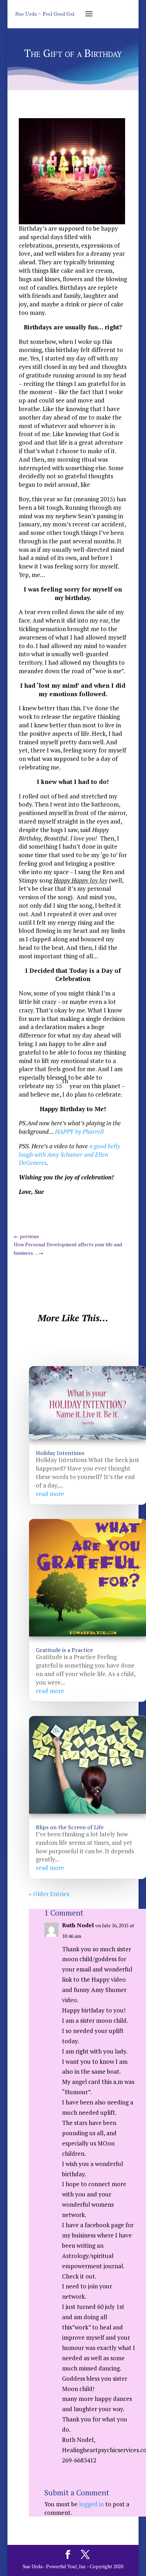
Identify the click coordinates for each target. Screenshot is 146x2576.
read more (50, 1494)
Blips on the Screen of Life (70, 1827)
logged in (91, 2504)
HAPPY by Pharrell (79, 1131)
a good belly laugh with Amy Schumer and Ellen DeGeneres (69, 1154)
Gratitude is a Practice (64, 1650)
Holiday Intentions (60, 1453)
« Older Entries (49, 1894)
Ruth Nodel (78, 1925)
